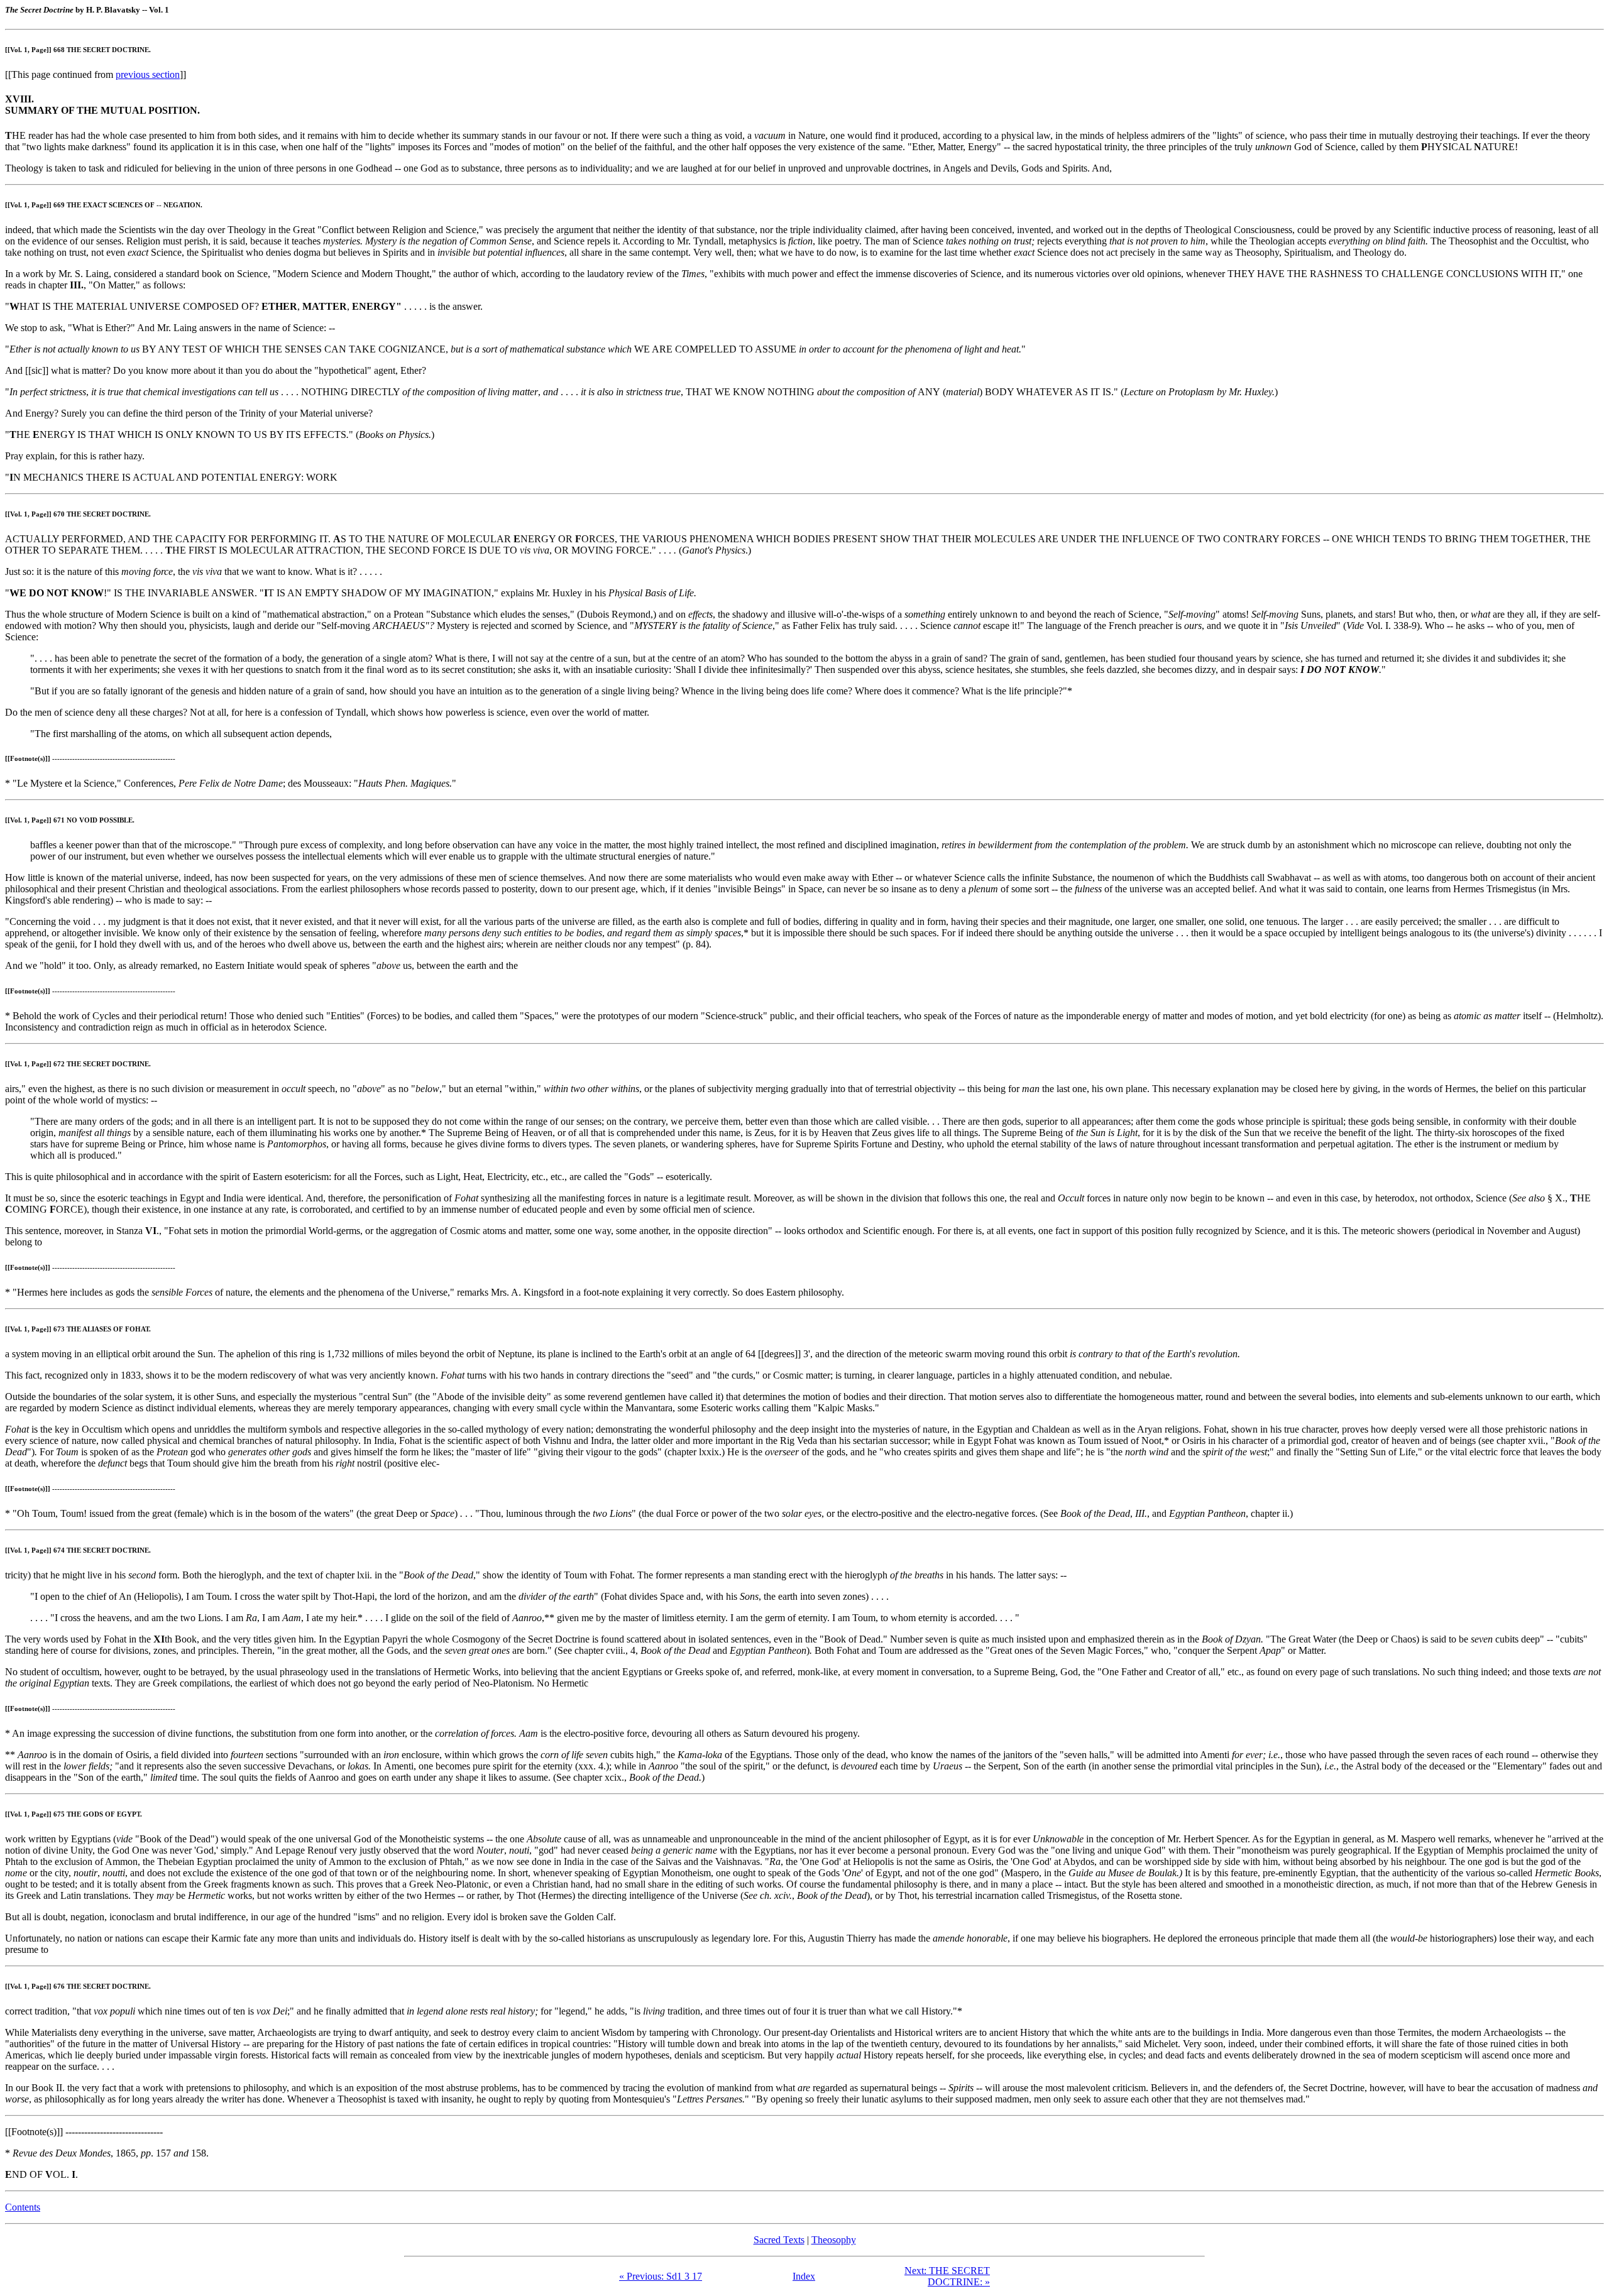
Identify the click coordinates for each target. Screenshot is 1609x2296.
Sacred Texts (779, 2240)
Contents (23, 2207)
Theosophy (834, 2240)
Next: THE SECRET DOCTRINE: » (947, 2276)
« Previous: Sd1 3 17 (661, 2276)
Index (804, 2276)
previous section (148, 74)
